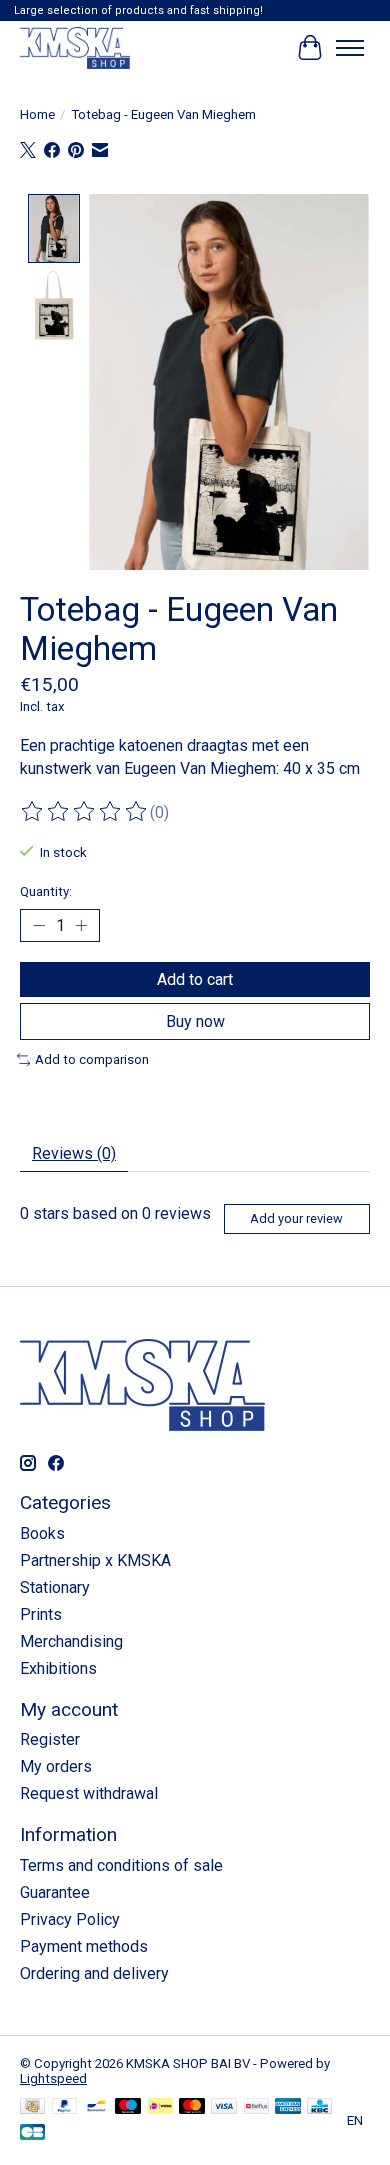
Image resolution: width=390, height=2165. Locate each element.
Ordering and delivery (94, 1973)
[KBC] (319, 2107)
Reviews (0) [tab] (74, 1153)
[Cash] (32, 2107)
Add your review (296, 1218)
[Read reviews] (85, 812)
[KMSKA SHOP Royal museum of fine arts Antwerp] (75, 47)
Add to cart (195, 979)
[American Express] (288, 2107)
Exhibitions (58, 1668)
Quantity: (46, 891)
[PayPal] (65, 2107)
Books (42, 1533)
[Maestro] (128, 2107)
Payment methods (84, 1946)
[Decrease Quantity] (39, 926)
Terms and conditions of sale (121, 1865)
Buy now (195, 1021)
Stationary (55, 1587)
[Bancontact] (96, 2107)
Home (37, 114)
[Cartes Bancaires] (32, 2133)
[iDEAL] (160, 2107)
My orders (56, 1766)
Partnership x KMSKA (95, 1560)
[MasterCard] (192, 2107)
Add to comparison (92, 1059)
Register (50, 1739)
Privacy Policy (70, 1919)
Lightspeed (53, 2078)
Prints (41, 1614)
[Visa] (224, 2107)
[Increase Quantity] (81, 926)
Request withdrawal (89, 1793)
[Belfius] (256, 2107)
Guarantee (55, 1892)
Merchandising (71, 1641)
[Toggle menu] (350, 48)
